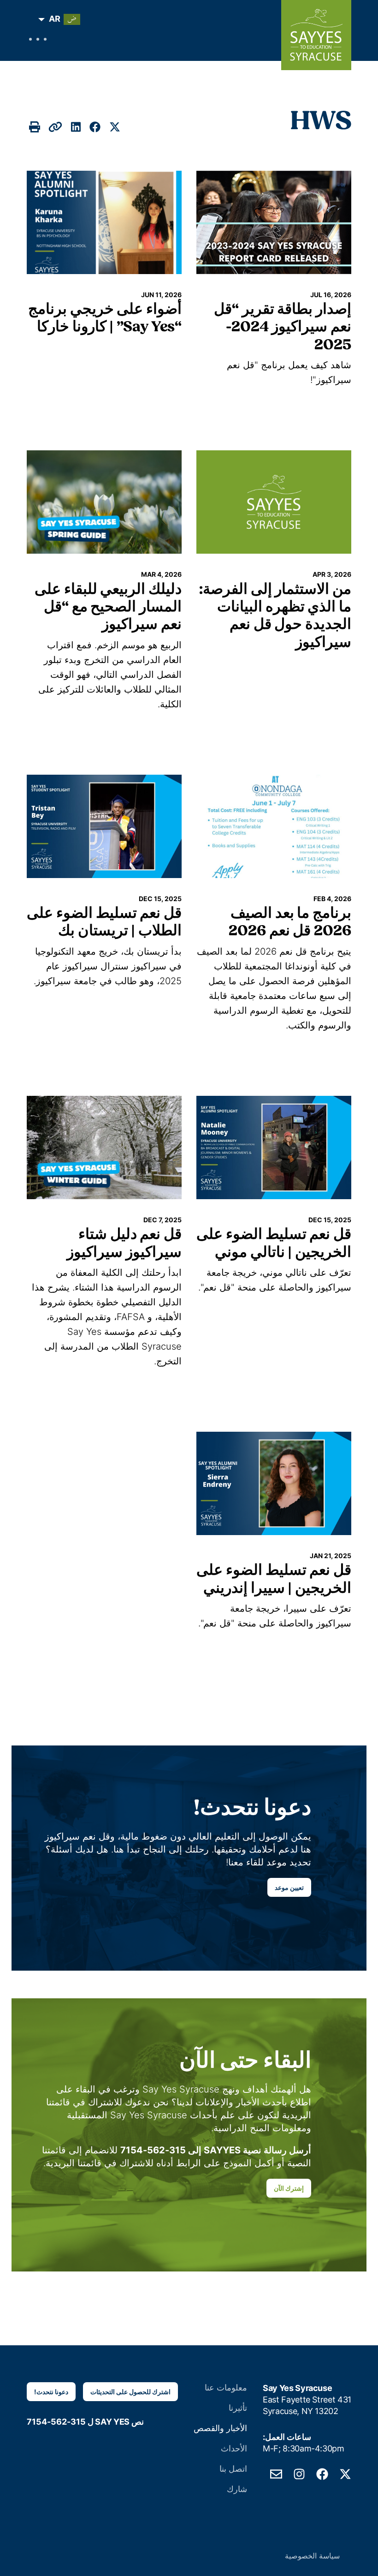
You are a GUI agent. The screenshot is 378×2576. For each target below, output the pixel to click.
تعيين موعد (289, 1887)
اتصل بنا (233, 2469)
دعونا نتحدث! (51, 2392)
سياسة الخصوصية (312, 2556)
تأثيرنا (238, 2408)
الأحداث (234, 2448)
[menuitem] (62, 19)
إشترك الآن (289, 2188)
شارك (237, 2489)
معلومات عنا (226, 2388)
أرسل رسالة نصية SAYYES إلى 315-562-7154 (216, 2150)
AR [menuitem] (55, 19)
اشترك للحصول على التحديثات (130, 2392)
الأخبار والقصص (220, 2428)
